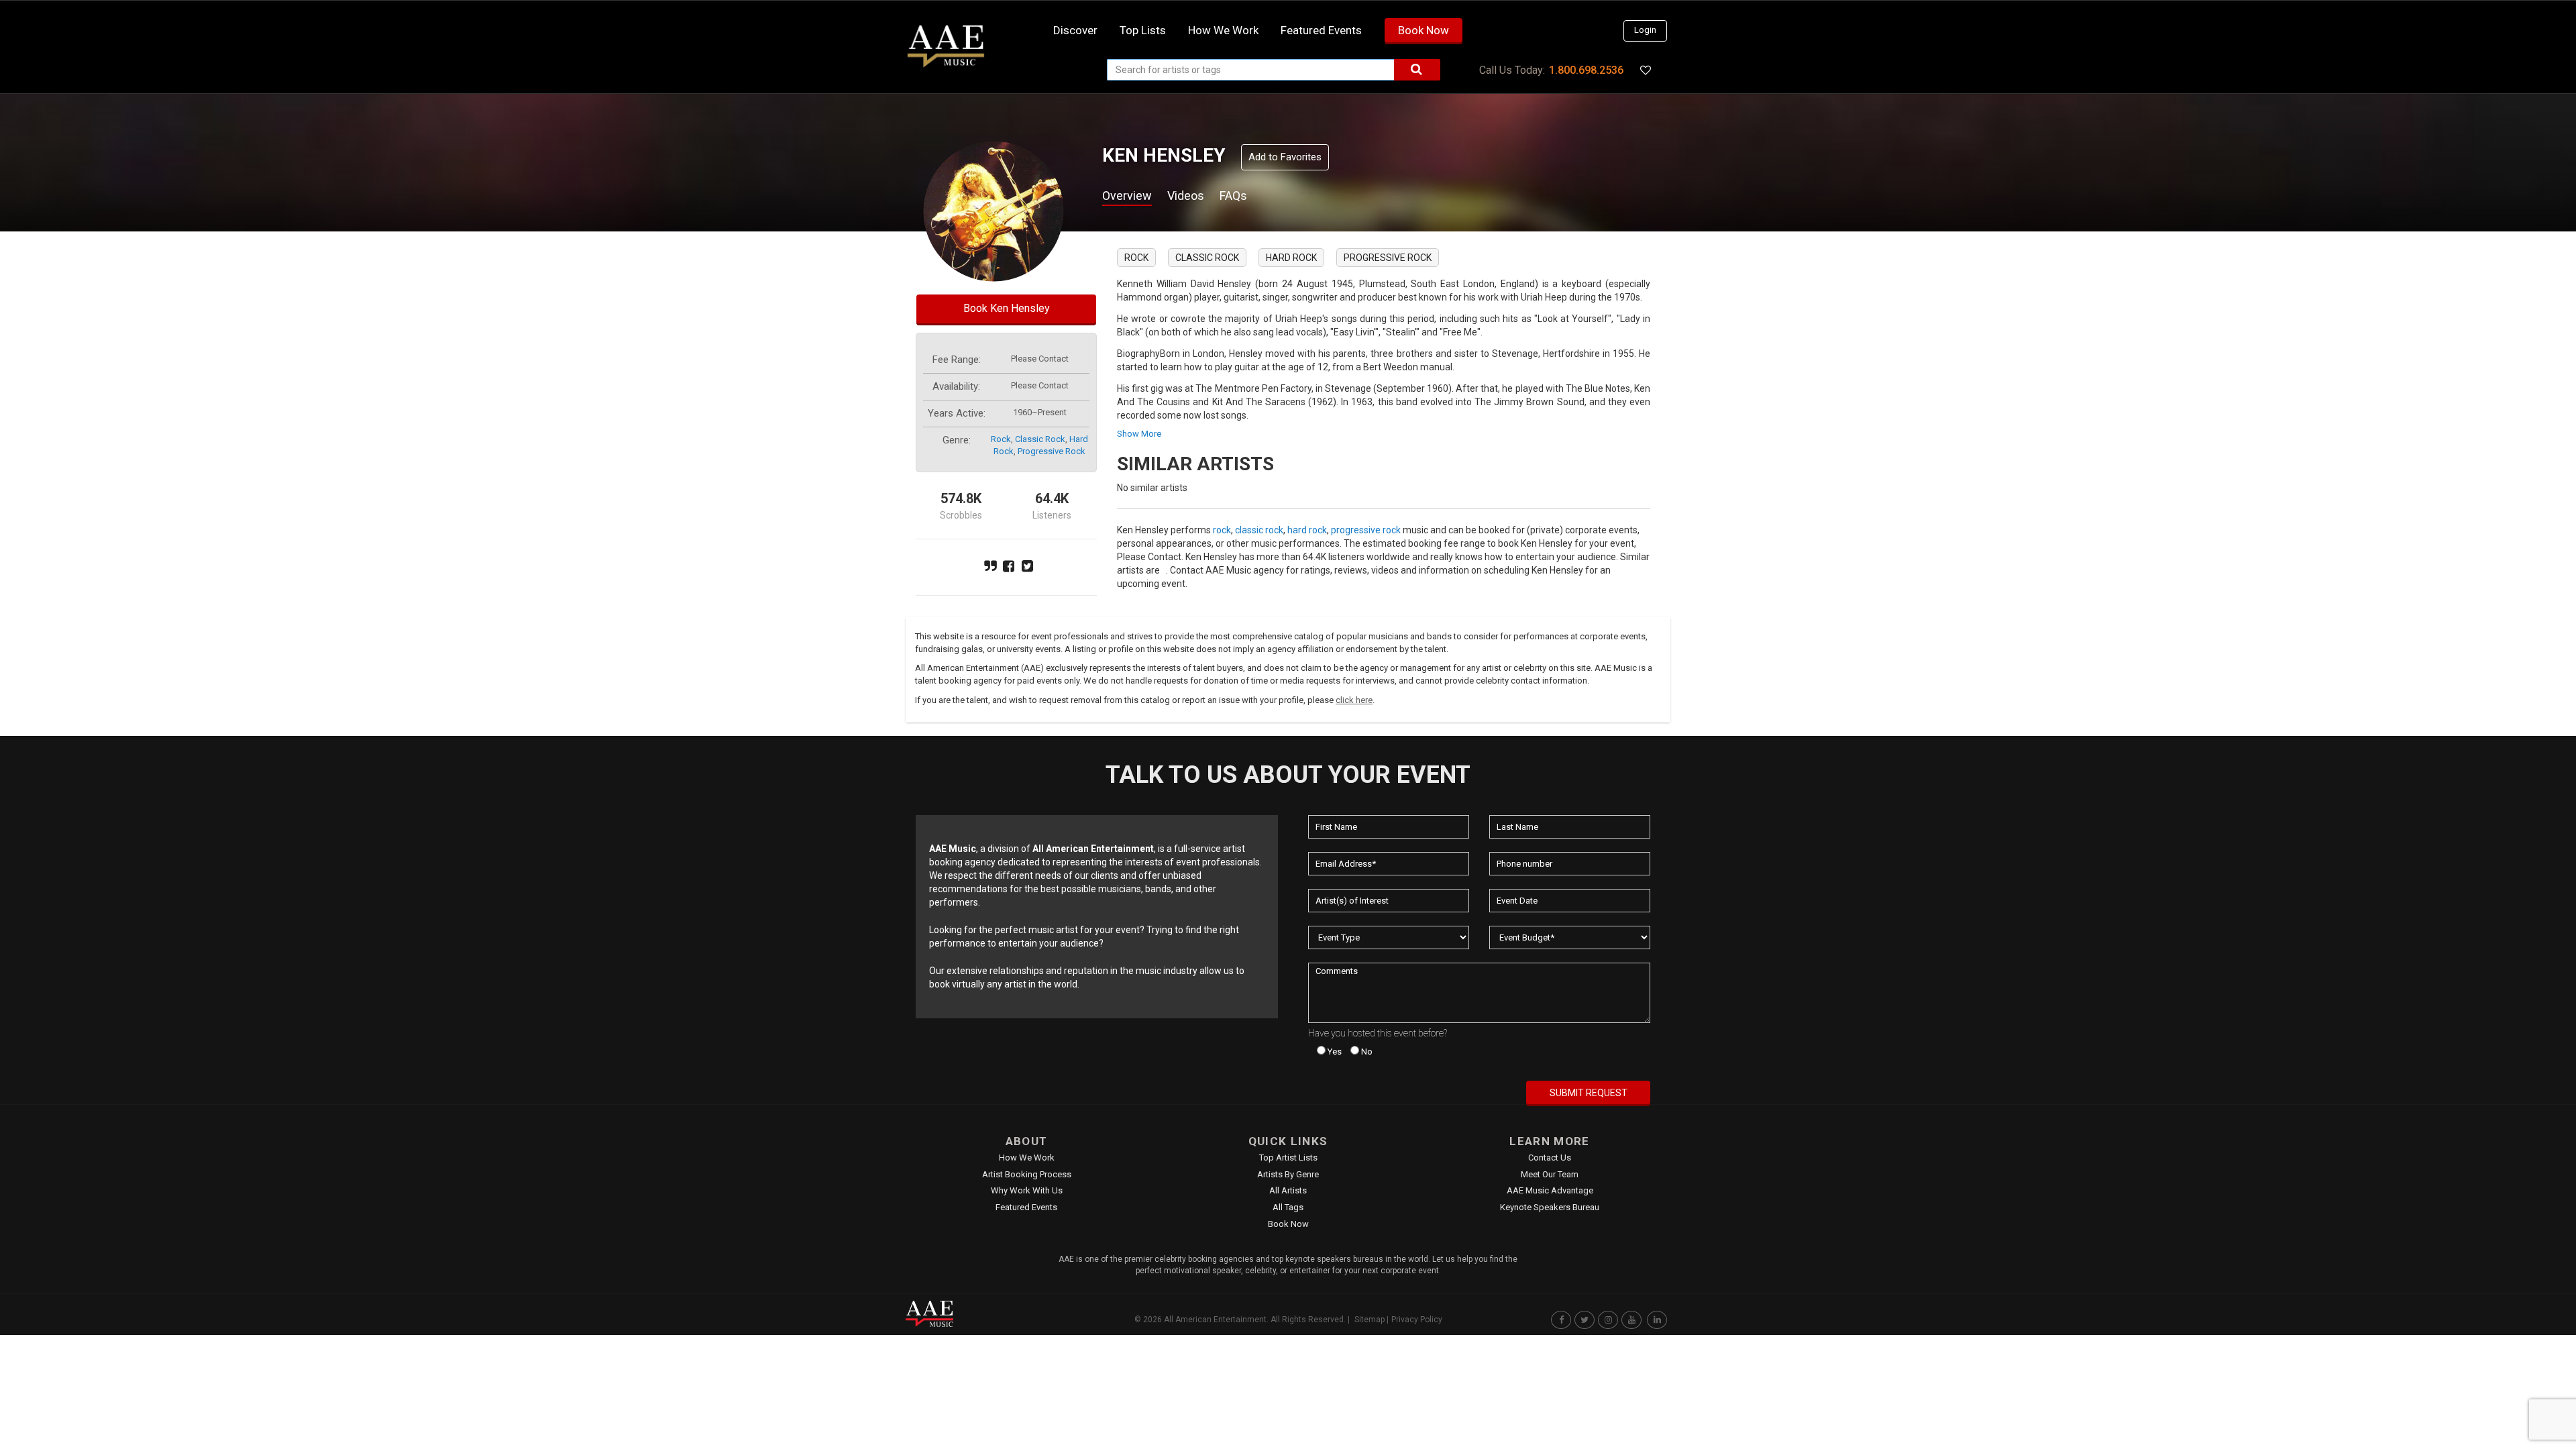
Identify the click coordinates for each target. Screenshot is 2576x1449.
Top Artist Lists (1288, 1158)
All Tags (1288, 1207)
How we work (1223, 30)
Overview (1127, 196)
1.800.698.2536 (1586, 70)
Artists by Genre (1288, 1174)
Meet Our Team (1550, 1174)
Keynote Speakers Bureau (1550, 1207)
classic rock (1040, 439)
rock (1001, 439)
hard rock (1291, 258)
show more (1139, 434)
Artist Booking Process (1027, 1174)
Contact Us (1550, 1158)
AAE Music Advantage (1550, 1190)
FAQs (1233, 196)
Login (1645, 30)
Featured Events (1321, 30)
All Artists (1288, 1190)
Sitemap (1370, 1320)
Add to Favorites (1285, 157)
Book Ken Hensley (1007, 308)
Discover (1075, 30)
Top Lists (1143, 30)
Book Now (1424, 30)
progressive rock (1052, 451)
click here (1354, 700)
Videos (1186, 196)
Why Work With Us (1027, 1190)
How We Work (1027, 1158)
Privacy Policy (1417, 1320)
